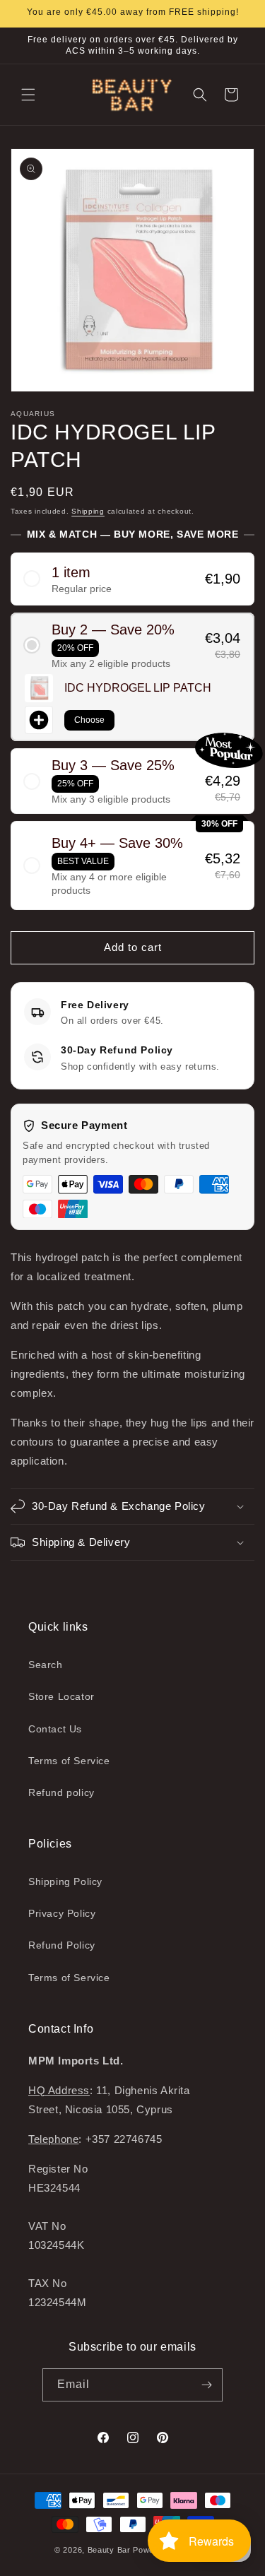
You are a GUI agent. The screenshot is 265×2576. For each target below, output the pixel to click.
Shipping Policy (65, 1881)
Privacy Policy (62, 1913)
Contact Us (55, 1729)
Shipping (88, 511)
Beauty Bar (111, 2550)
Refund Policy (62, 1945)
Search (46, 1665)
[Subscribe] (206, 2385)
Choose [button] (89, 720)
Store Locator (61, 1696)
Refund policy (61, 1792)
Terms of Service (69, 1761)
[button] (28, 95)
